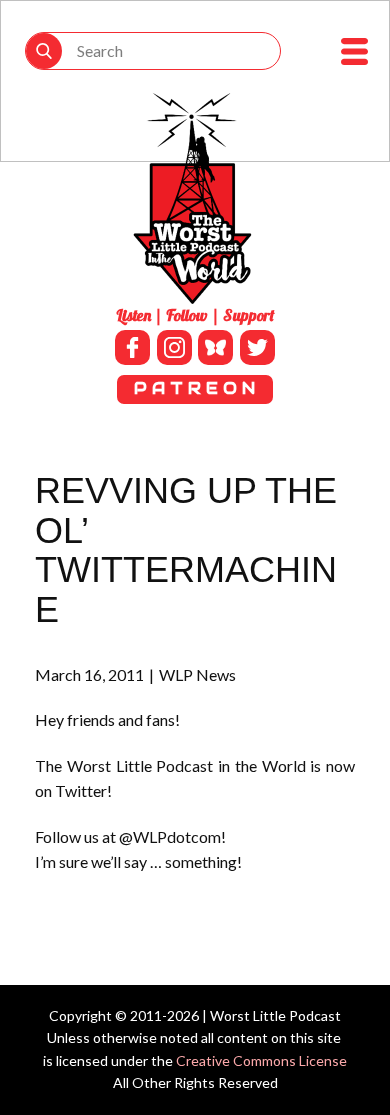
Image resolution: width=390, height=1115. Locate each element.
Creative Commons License (261, 1060)
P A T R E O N (194, 388)
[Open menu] (354, 51)
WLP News (197, 674)
